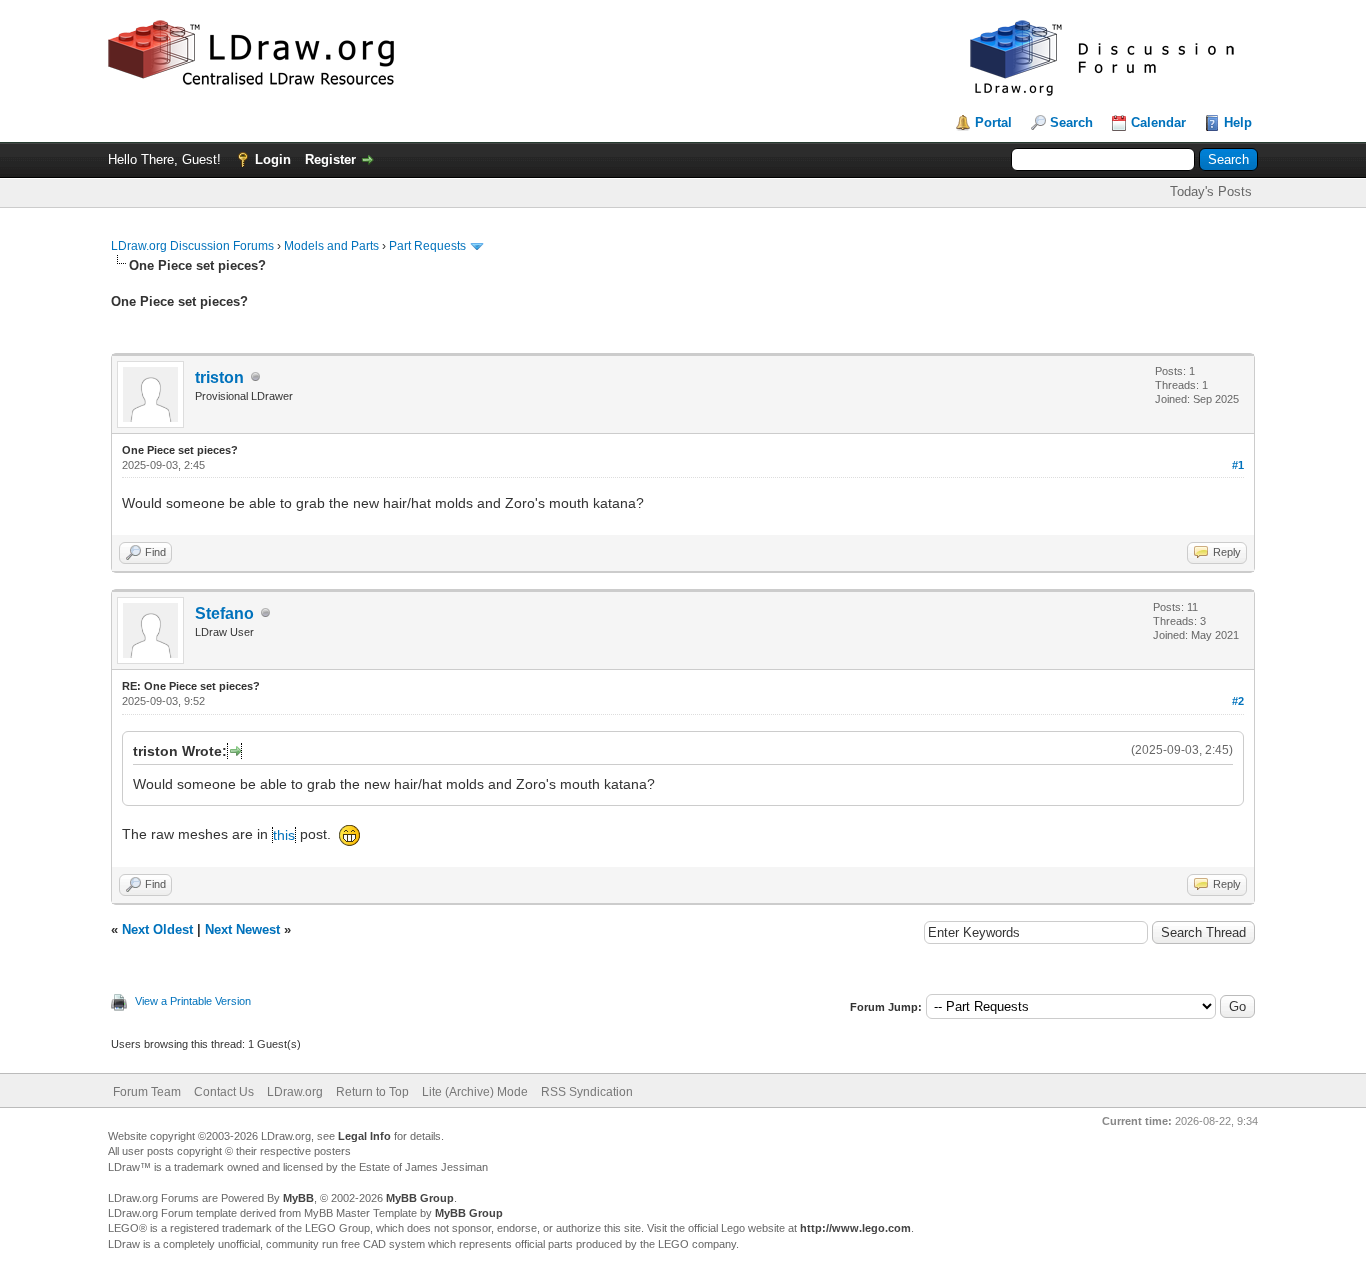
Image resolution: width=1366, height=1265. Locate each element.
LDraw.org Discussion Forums (192, 246)
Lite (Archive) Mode (475, 1092)
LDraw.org (295, 1092)
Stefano (224, 613)
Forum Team (147, 1092)
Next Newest (242, 929)
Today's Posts (1211, 191)
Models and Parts (331, 246)
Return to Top (372, 1092)
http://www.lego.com (855, 1228)
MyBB (298, 1198)
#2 (1238, 701)
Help (1238, 122)
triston (219, 377)
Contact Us (224, 1092)
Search (1071, 122)
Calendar (1158, 122)
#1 (1238, 465)
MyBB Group (420, 1198)
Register (330, 159)
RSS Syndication (587, 1092)
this (284, 835)
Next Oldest (157, 929)
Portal (993, 122)
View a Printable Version (193, 1001)
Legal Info (364, 1136)
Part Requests (427, 246)
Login (273, 159)
